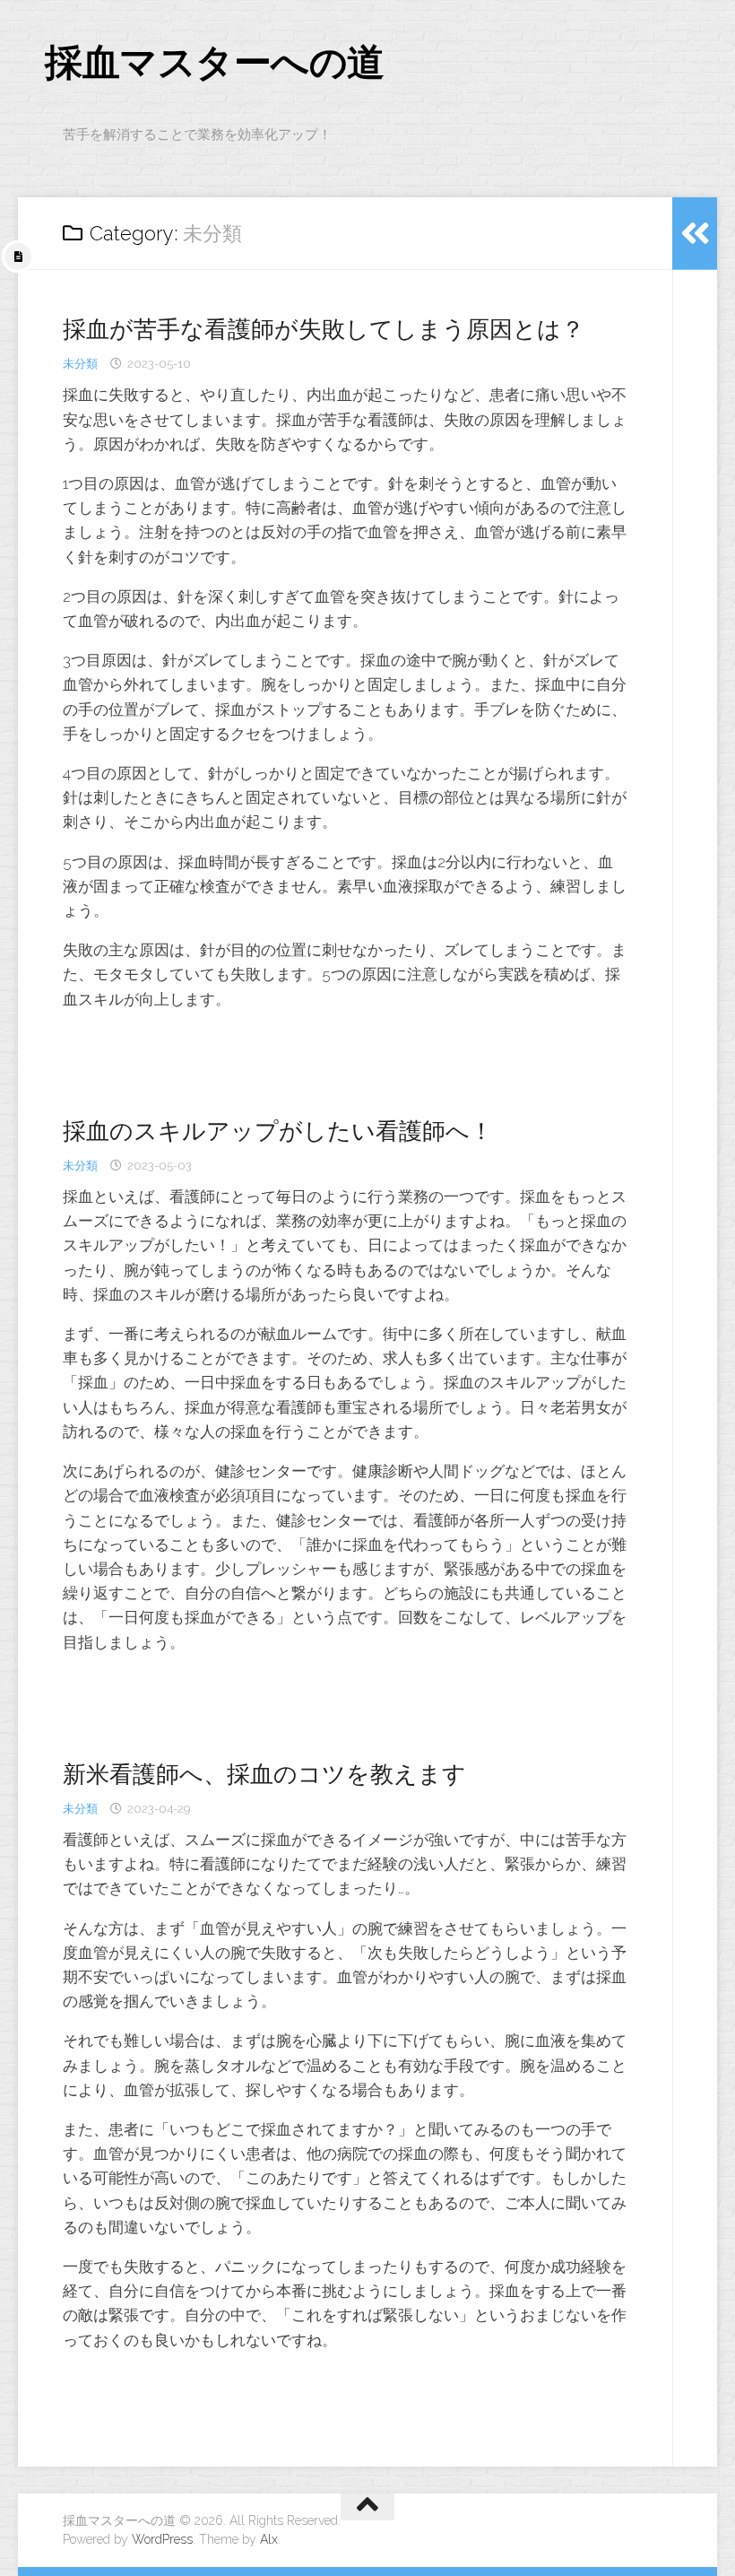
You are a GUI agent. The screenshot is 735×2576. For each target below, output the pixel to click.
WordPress (162, 2539)
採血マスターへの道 (215, 62)
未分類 (80, 364)
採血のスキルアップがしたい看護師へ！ (278, 1131)
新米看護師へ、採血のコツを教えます (264, 1774)
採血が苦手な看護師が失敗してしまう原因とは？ (324, 329)
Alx (269, 2539)
